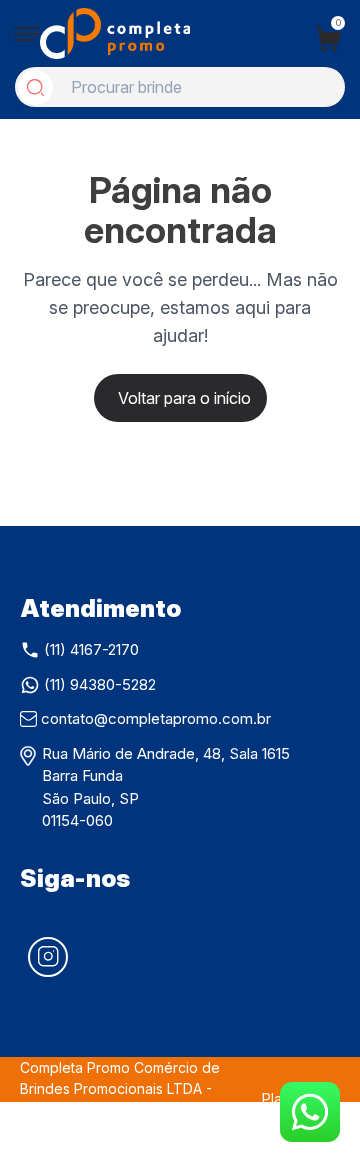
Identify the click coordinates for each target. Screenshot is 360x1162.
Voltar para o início (184, 398)
